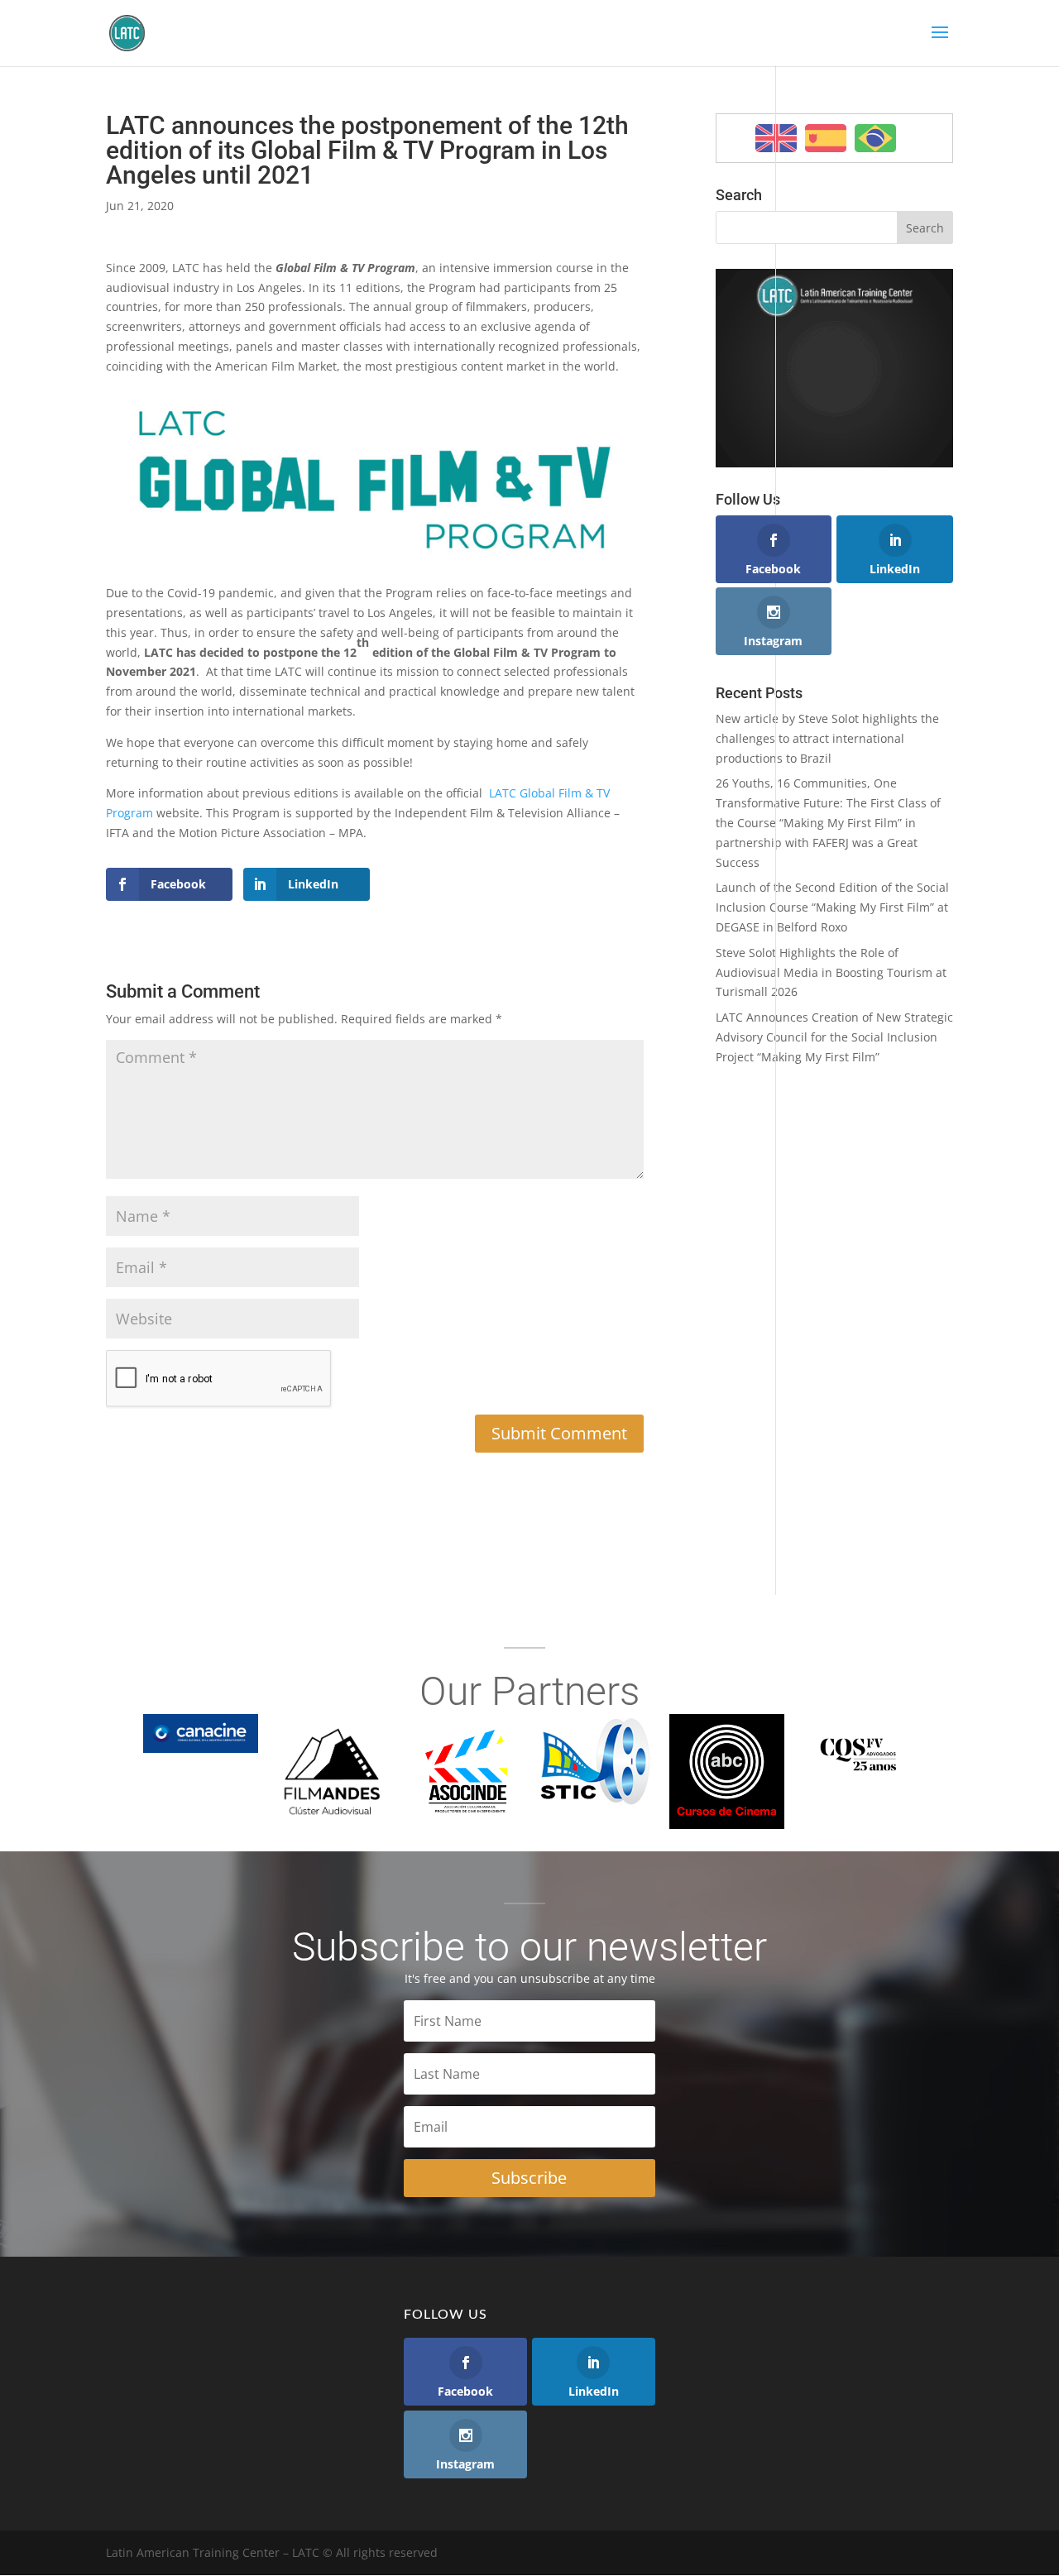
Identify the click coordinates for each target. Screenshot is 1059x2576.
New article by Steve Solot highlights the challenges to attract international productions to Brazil (827, 738)
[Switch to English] (776, 138)
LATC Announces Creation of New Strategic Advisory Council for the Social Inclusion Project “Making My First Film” (834, 1037)
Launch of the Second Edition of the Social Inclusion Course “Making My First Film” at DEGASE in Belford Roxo (832, 907)
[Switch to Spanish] (826, 138)
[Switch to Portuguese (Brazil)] (875, 138)
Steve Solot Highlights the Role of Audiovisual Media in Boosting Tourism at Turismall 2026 (831, 972)
